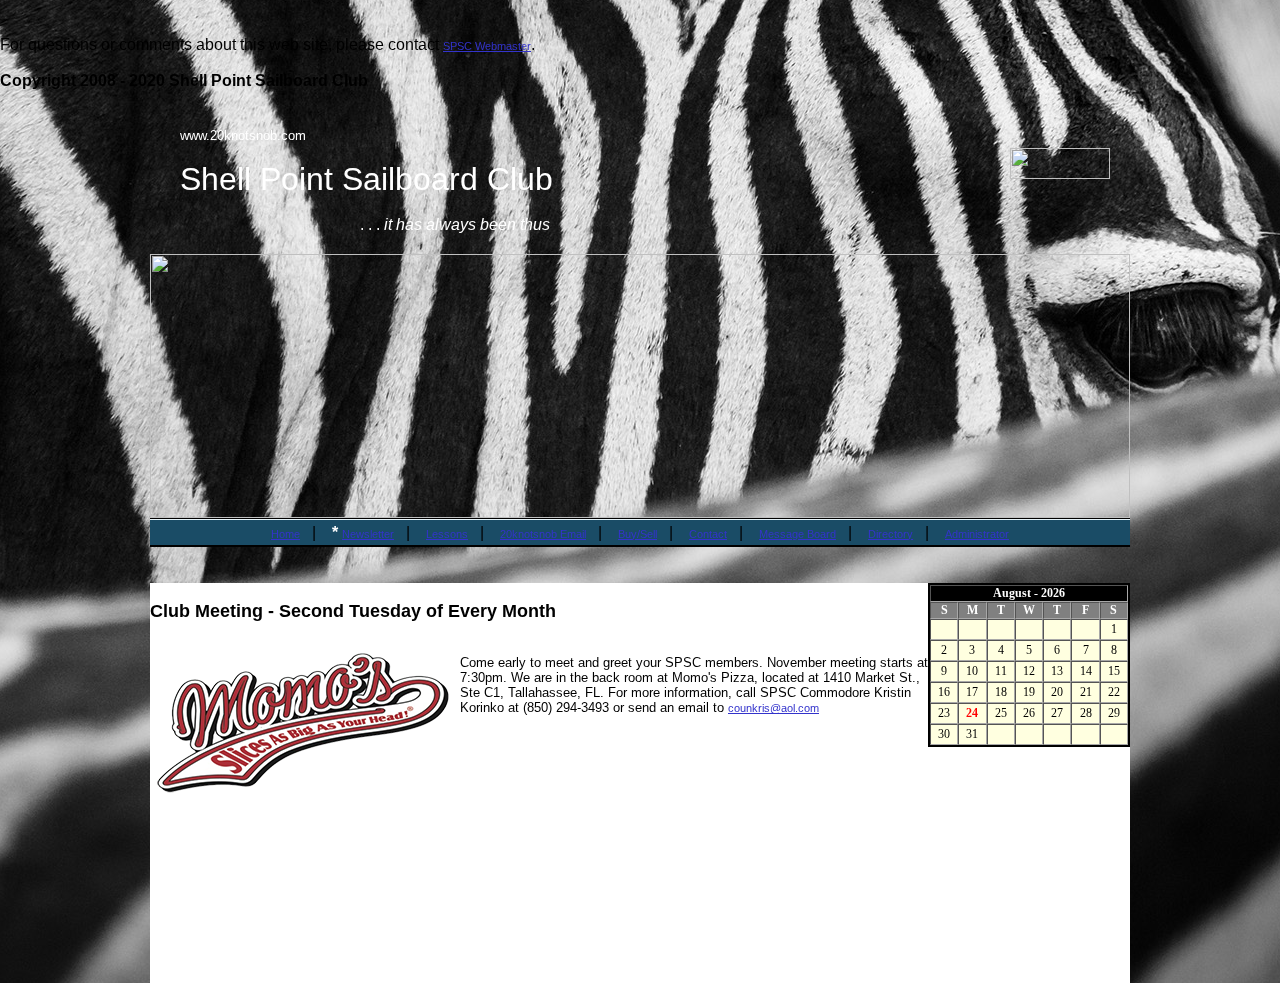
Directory (890, 534)
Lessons (447, 534)
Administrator (977, 534)
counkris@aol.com (773, 708)
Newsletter (368, 534)
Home (285, 534)
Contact (708, 534)
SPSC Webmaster (487, 46)
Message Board (797, 534)
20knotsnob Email (543, 534)
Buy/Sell (637, 534)
